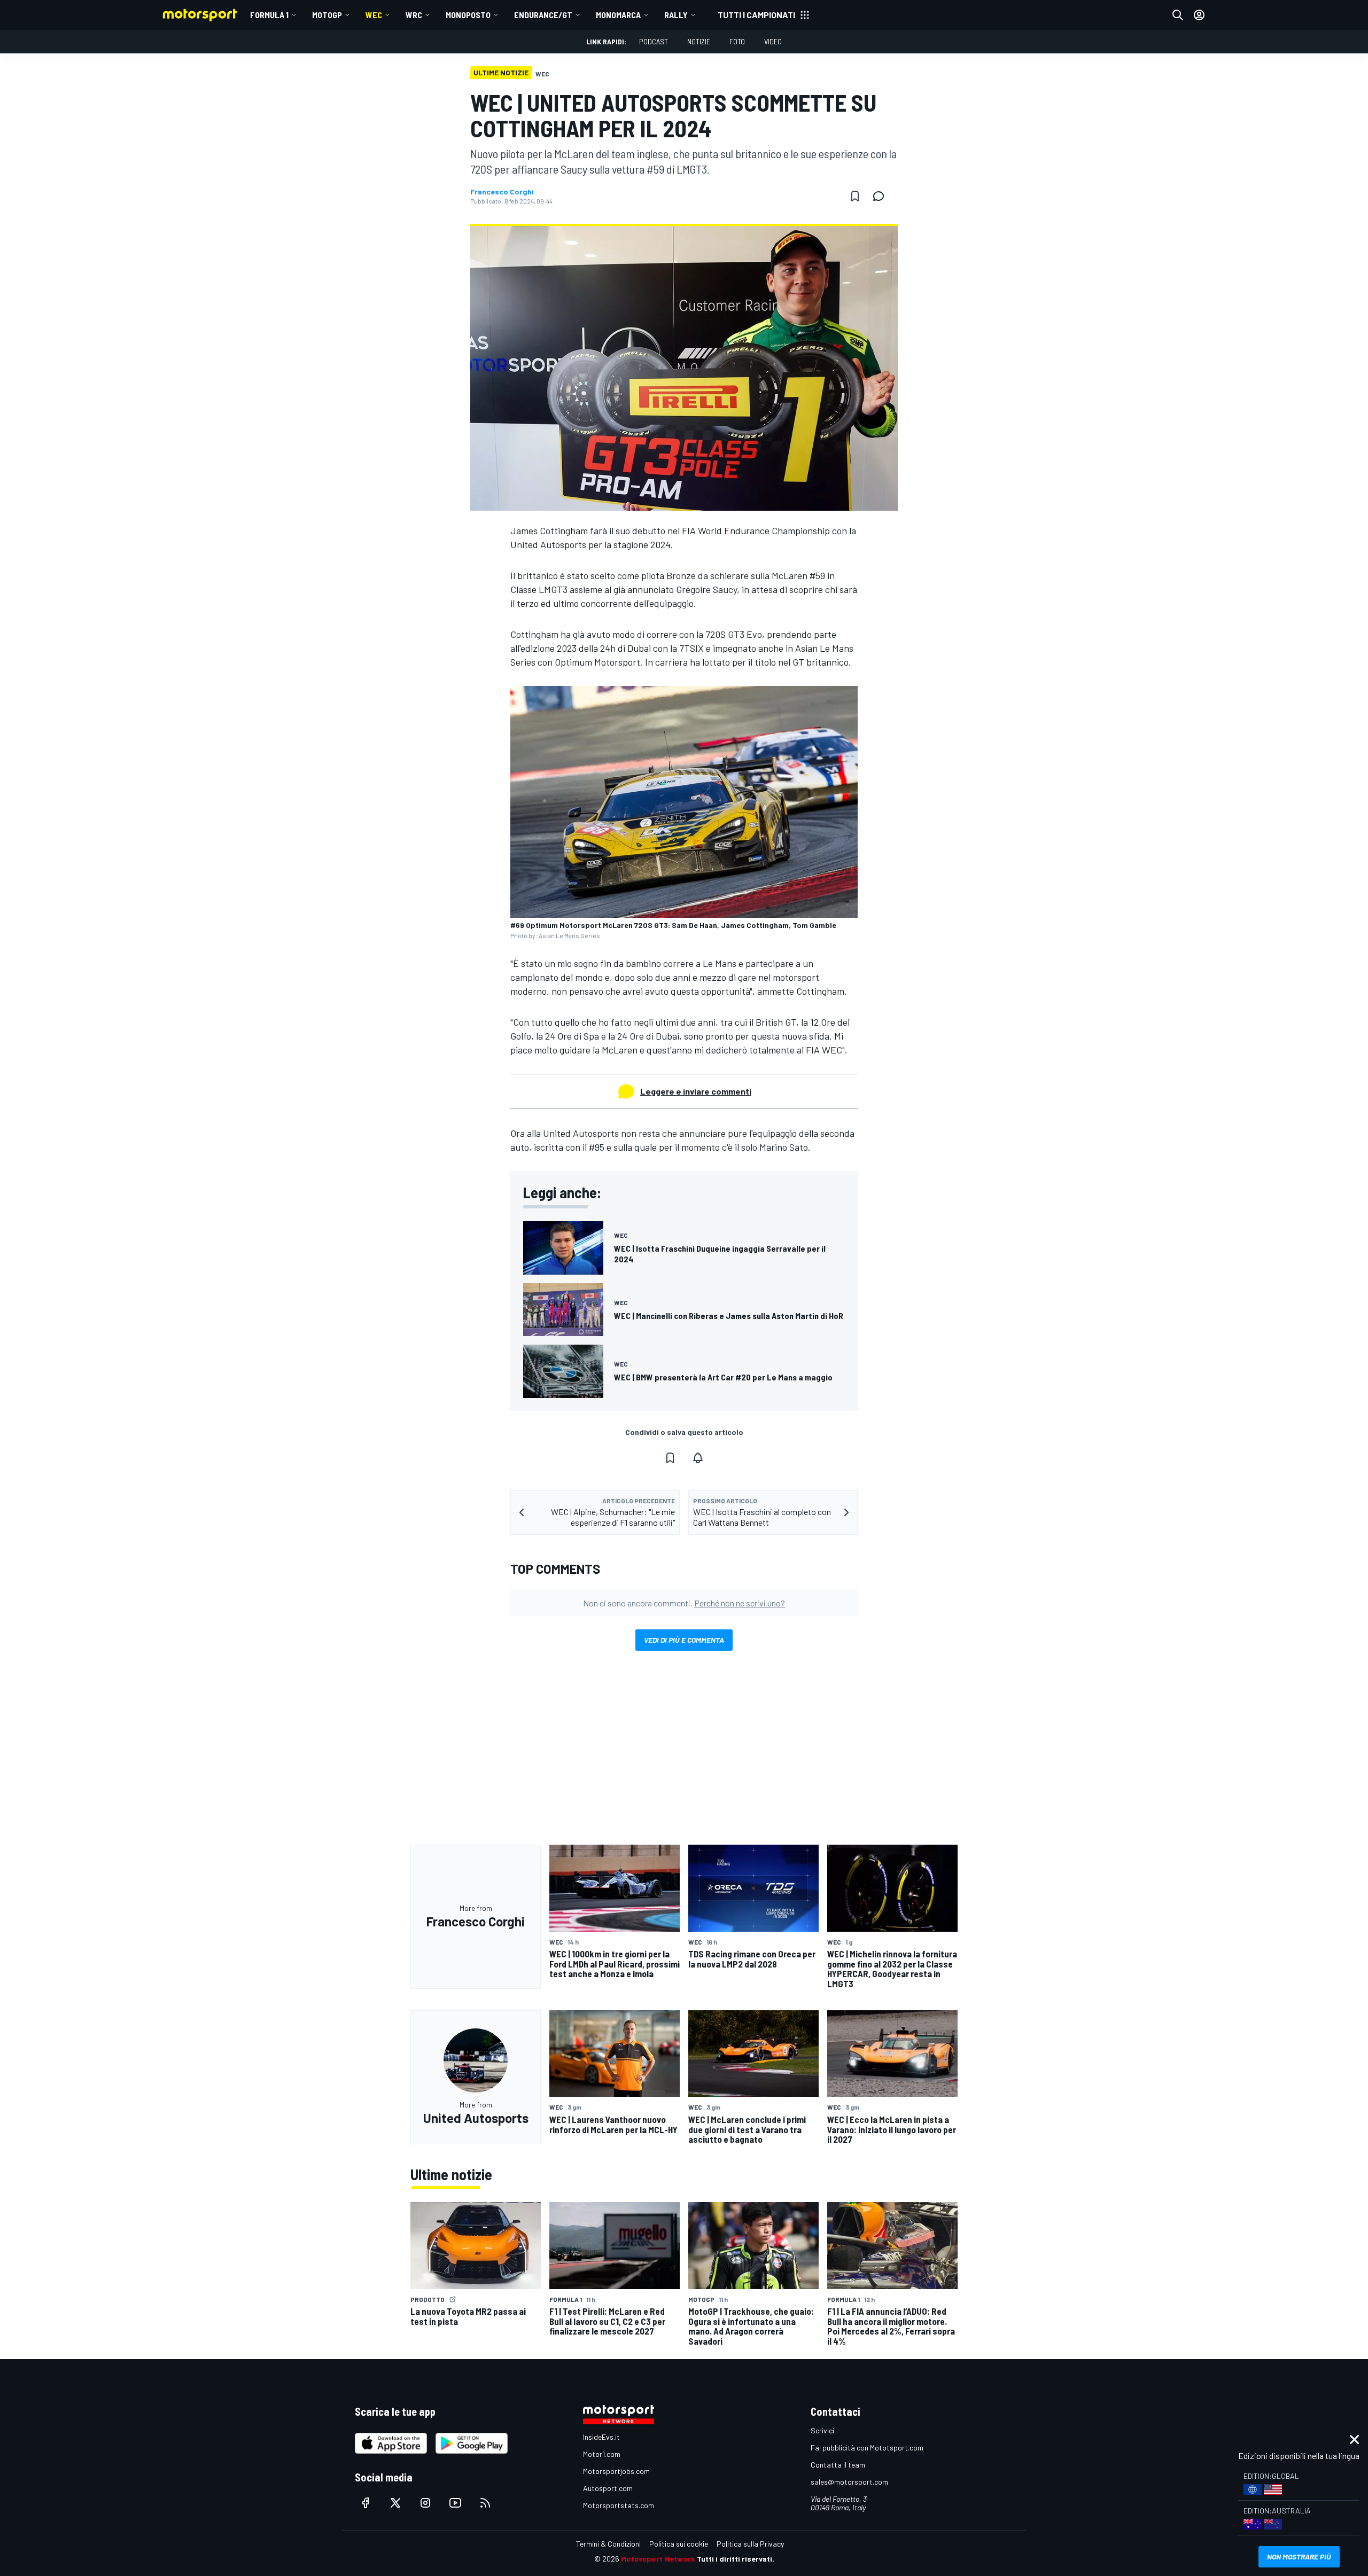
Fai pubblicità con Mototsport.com (867, 2448)
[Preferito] (855, 196)
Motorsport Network (658, 2559)
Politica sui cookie (679, 2544)
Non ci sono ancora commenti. (684, 1603)
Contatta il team (838, 2465)
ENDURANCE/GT (543, 15)
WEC (374, 15)
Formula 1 (269, 15)
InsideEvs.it (601, 2437)
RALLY (676, 15)
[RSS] (485, 2503)
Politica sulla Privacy (750, 2544)
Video (773, 41)
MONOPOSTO (468, 15)
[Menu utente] (1199, 15)
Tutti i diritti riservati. (736, 2559)
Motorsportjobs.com (616, 2471)
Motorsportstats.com (619, 2505)
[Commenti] (882, 196)
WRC (414, 15)
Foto (737, 41)
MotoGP (327, 15)
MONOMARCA (618, 15)
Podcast (654, 41)
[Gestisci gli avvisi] (698, 1458)
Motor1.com (602, 2454)
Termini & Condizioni (608, 2544)
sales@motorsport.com (849, 2482)
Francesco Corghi (502, 192)
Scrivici (822, 2430)
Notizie (699, 41)
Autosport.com (608, 2488)
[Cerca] (1178, 15)
